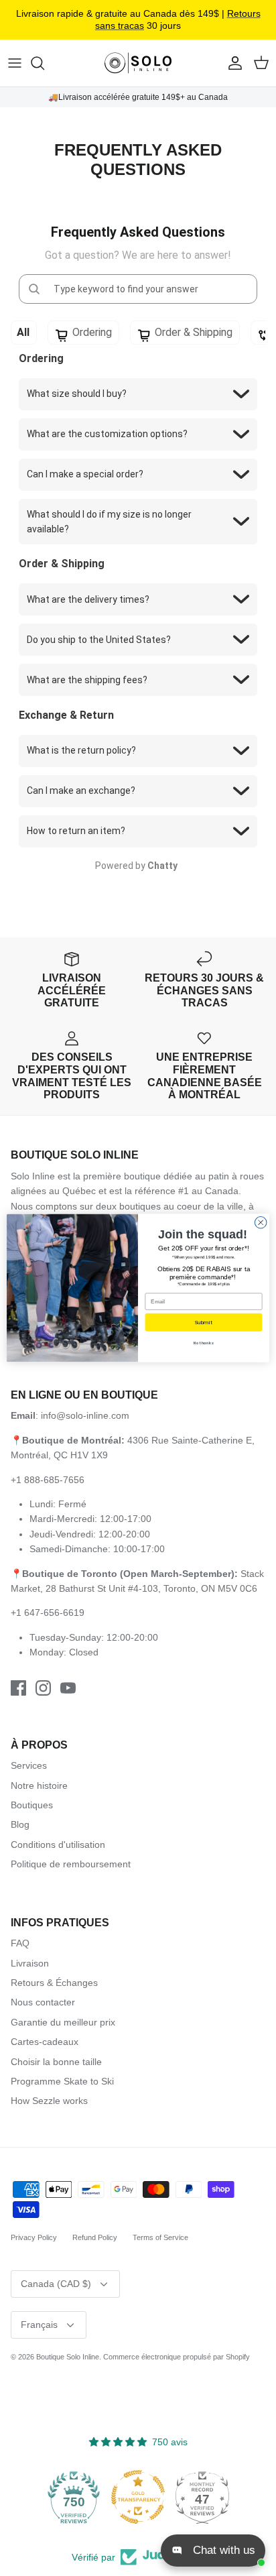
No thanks (203, 1344)
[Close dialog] (261, 1222)
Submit (203, 1322)
